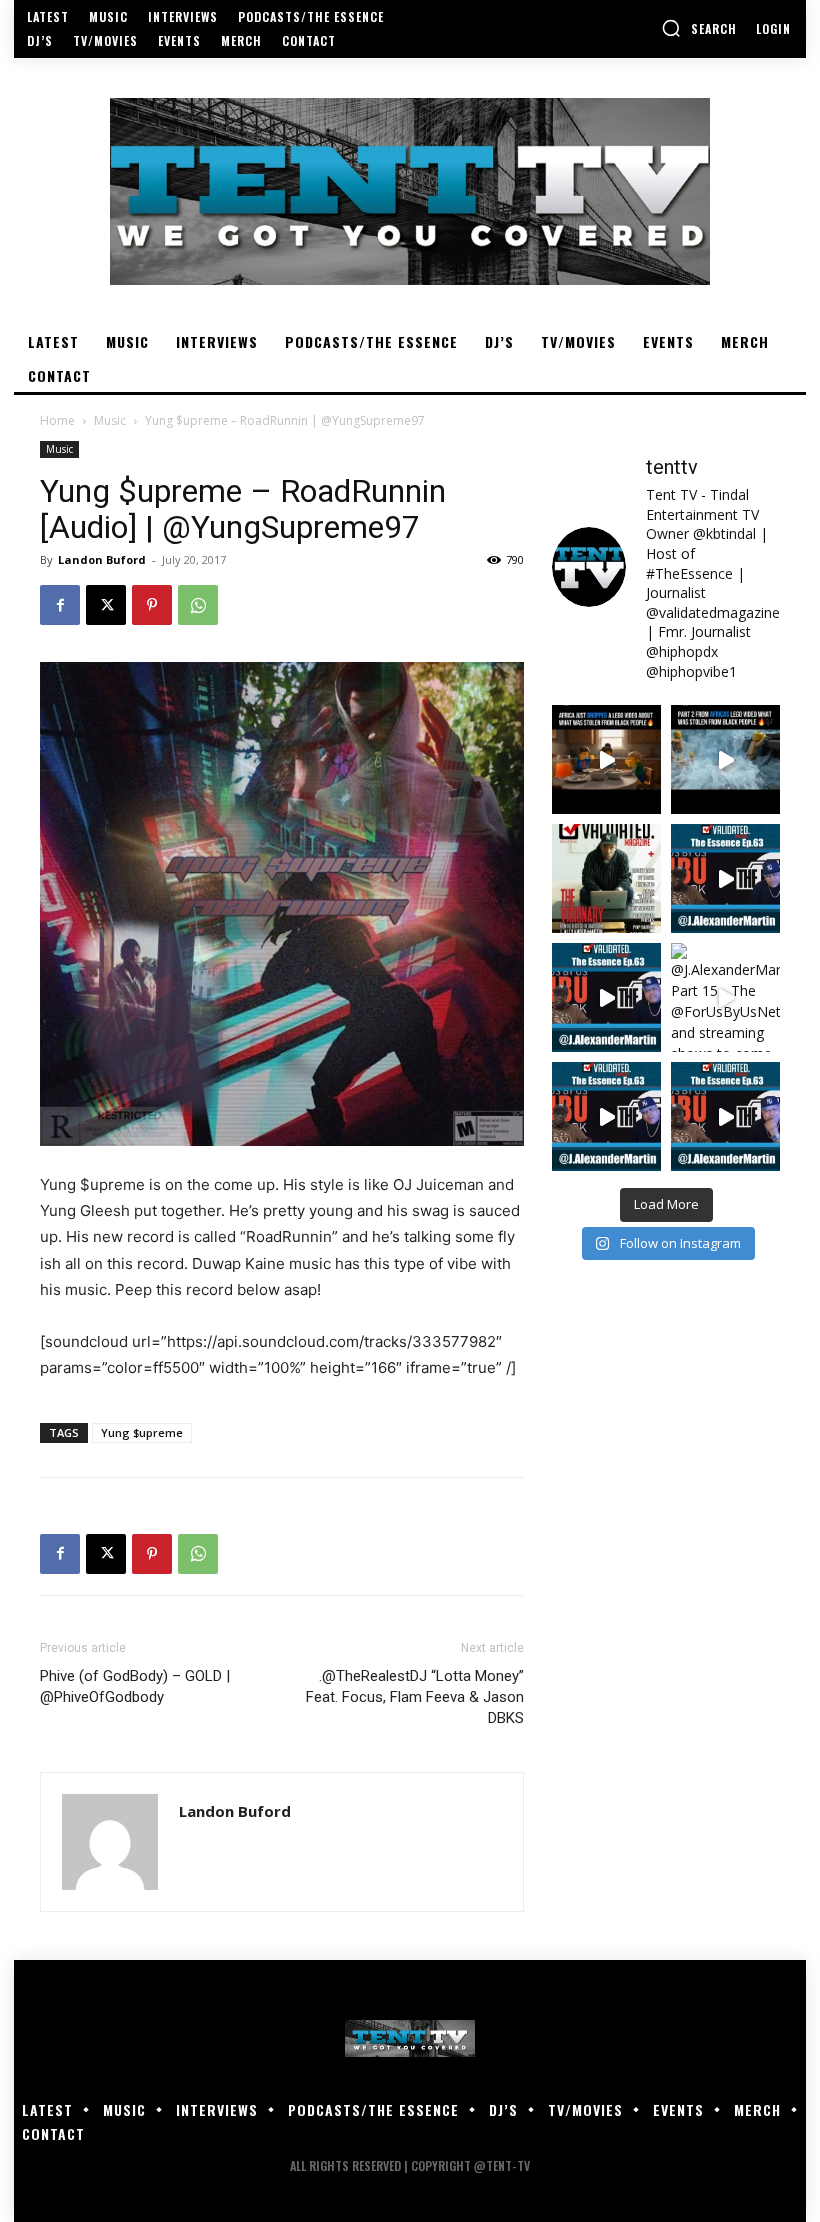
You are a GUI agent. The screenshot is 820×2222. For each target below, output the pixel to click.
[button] (699, 28)
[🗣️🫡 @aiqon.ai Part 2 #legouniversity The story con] (725, 759)
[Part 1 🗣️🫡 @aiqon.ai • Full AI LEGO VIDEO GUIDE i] (606, 759)
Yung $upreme (142, 1432)
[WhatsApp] (198, 605)
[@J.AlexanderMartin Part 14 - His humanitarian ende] (606, 1116)
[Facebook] (60, 605)
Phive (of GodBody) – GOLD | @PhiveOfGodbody (135, 1686)
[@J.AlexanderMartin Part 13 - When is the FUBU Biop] (725, 1116)
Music (110, 420)
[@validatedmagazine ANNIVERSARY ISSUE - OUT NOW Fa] (606, 878)
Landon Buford (102, 559)
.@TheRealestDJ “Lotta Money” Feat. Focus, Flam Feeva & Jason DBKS (415, 1697)
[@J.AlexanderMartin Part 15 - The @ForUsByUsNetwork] (725, 997)
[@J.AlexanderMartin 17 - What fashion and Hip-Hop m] (725, 878)
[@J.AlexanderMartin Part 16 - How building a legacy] (606, 997)
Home (57, 420)
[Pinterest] (152, 605)
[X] (106, 605)
